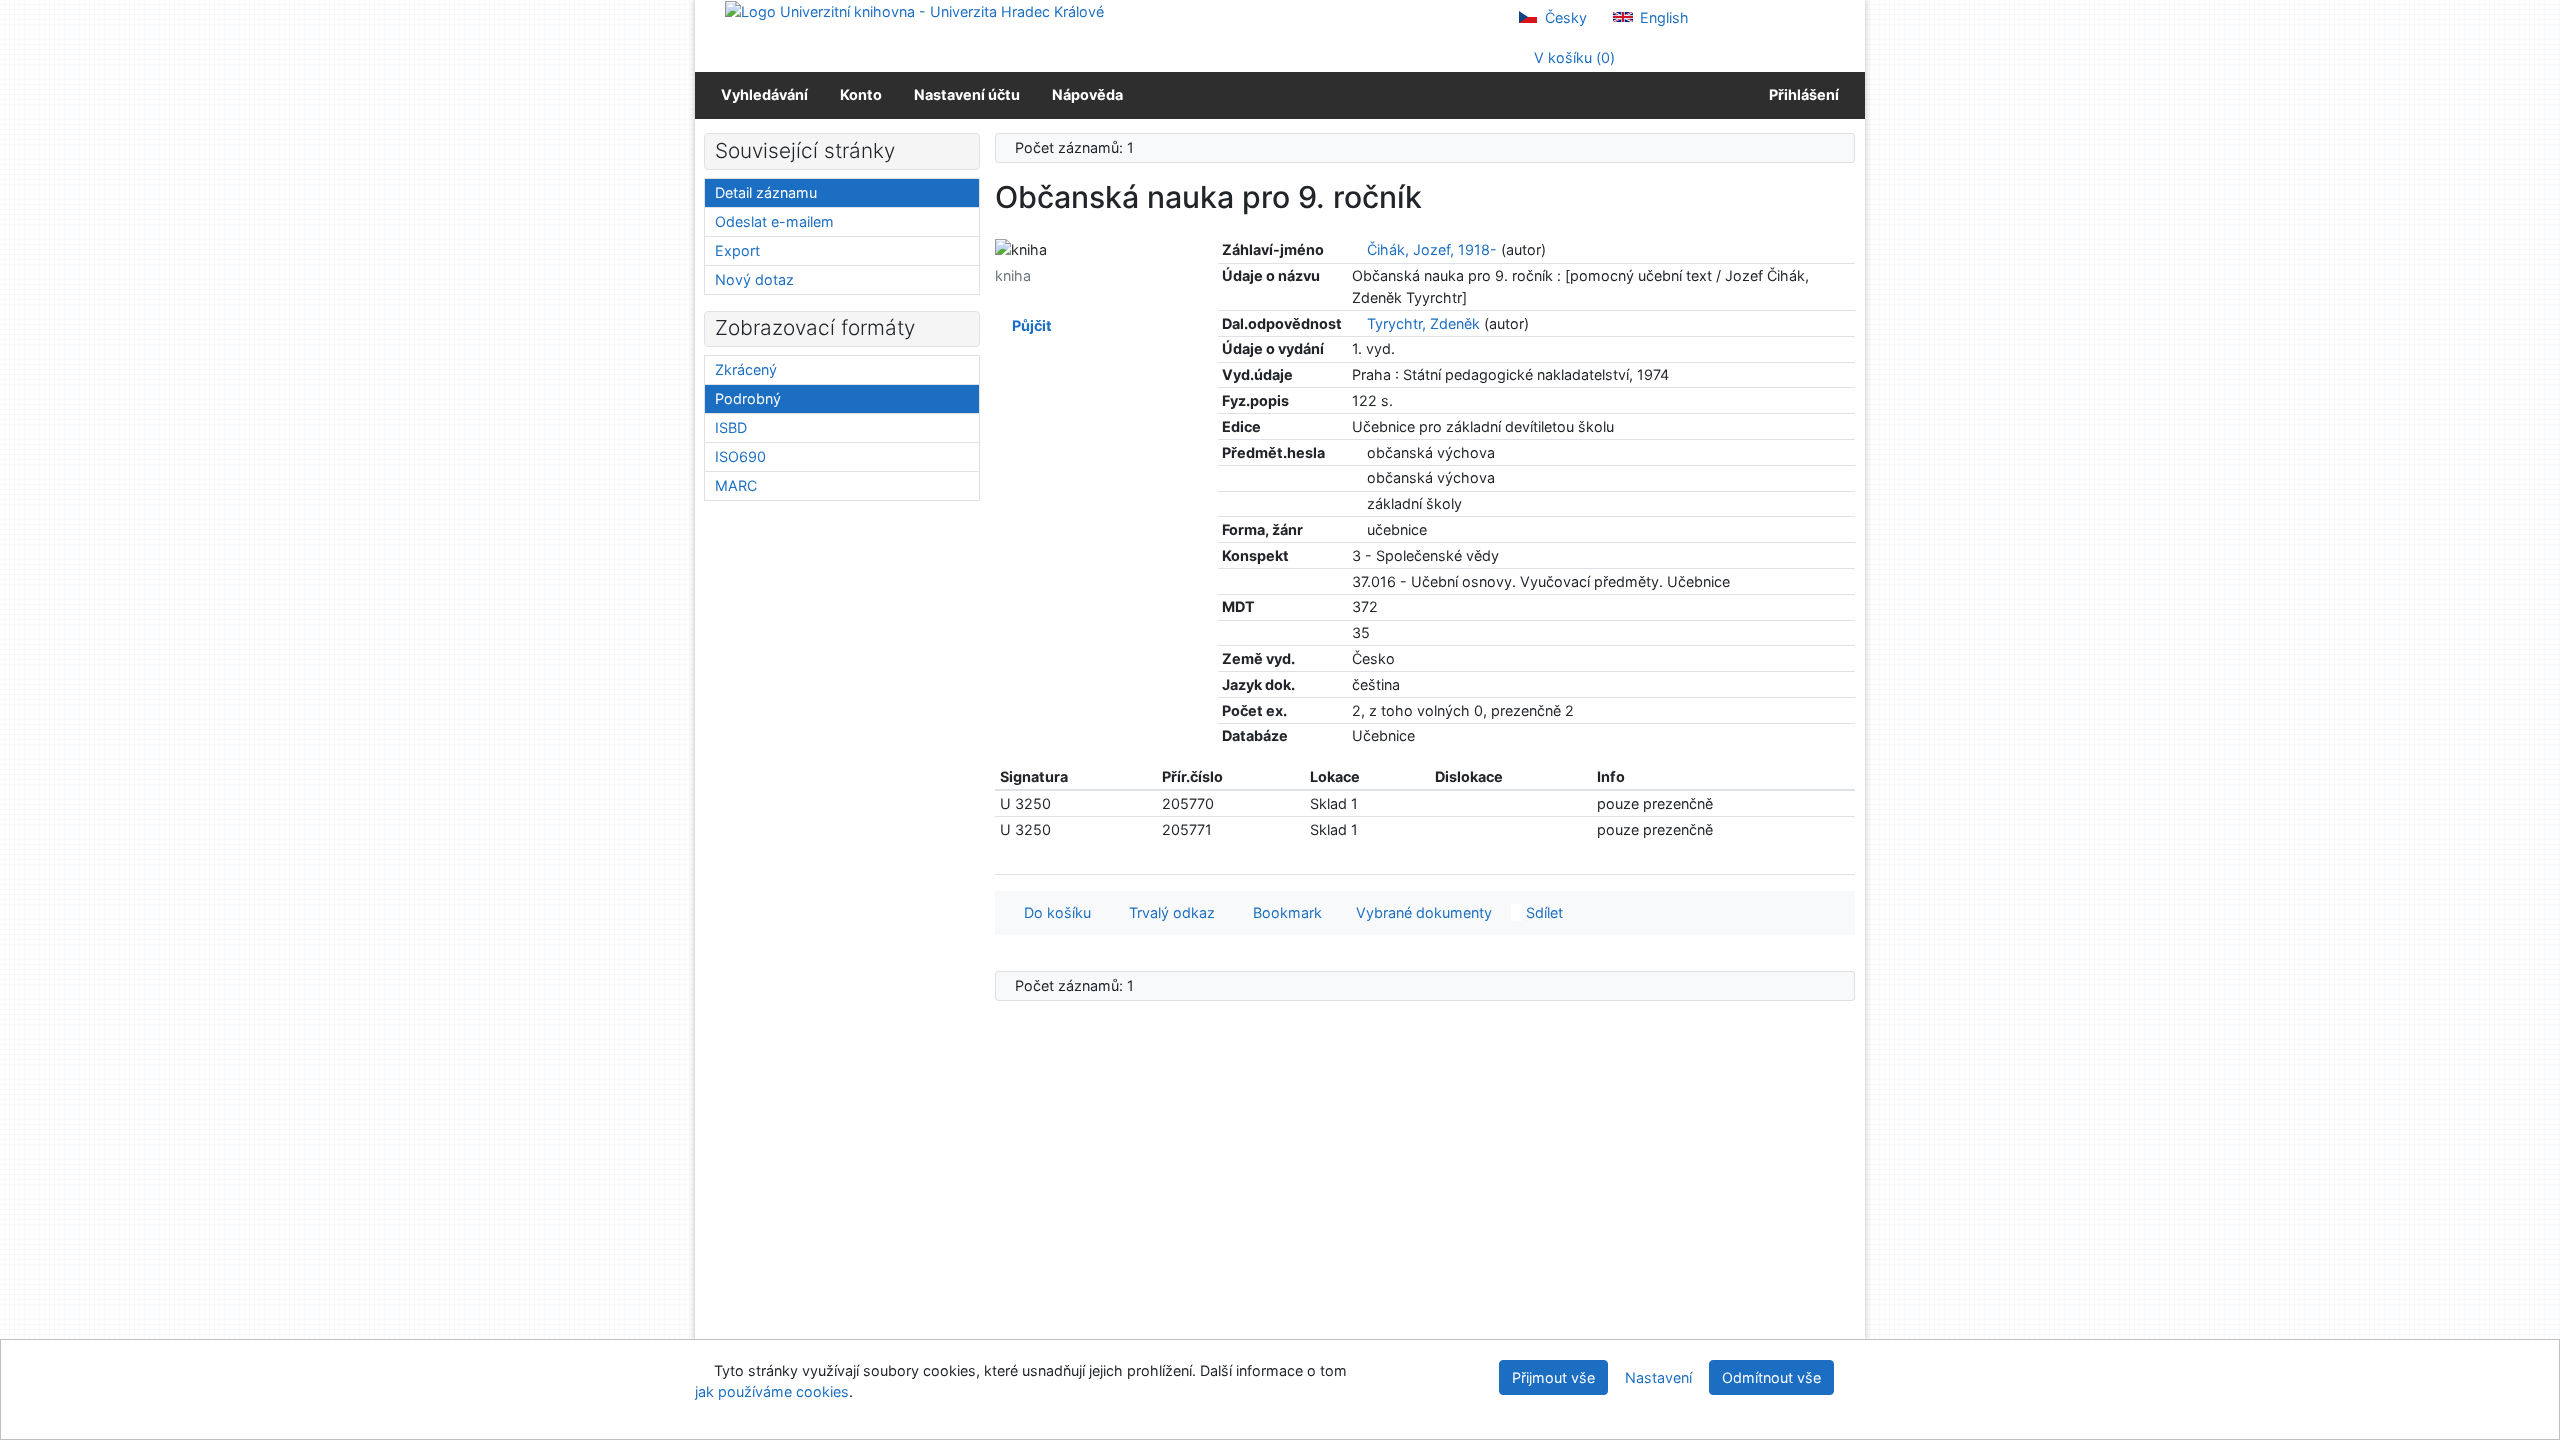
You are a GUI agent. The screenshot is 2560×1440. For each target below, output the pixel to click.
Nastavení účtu (967, 94)
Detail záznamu (766, 192)
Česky (1564, 17)
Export (737, 250)
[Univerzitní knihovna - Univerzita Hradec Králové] (914, 10)
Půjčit (1029, 325)
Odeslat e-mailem (774, 221)
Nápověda (1087, 94)
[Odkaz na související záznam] (1357, 249)
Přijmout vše (1553, 1377)
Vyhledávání (764, 94)
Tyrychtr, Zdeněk (1423, 323)
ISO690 (740, 456)
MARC (736, 485)
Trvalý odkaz (1168, 912)
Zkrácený (746, 369)
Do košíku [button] (1053, 912)
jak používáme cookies (772, 1391)
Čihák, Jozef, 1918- (1432, 249)
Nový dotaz (754, 279)
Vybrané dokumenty (1422, 912)
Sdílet (1542, 912)
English (1662, 17)
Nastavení (1658, 1377)
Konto (861, 94)
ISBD (731, 427)
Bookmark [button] (1283, 912)
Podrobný (748, 398)
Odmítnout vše (1771, 1377)
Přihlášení (1801, 94)
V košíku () (1572, 57)
